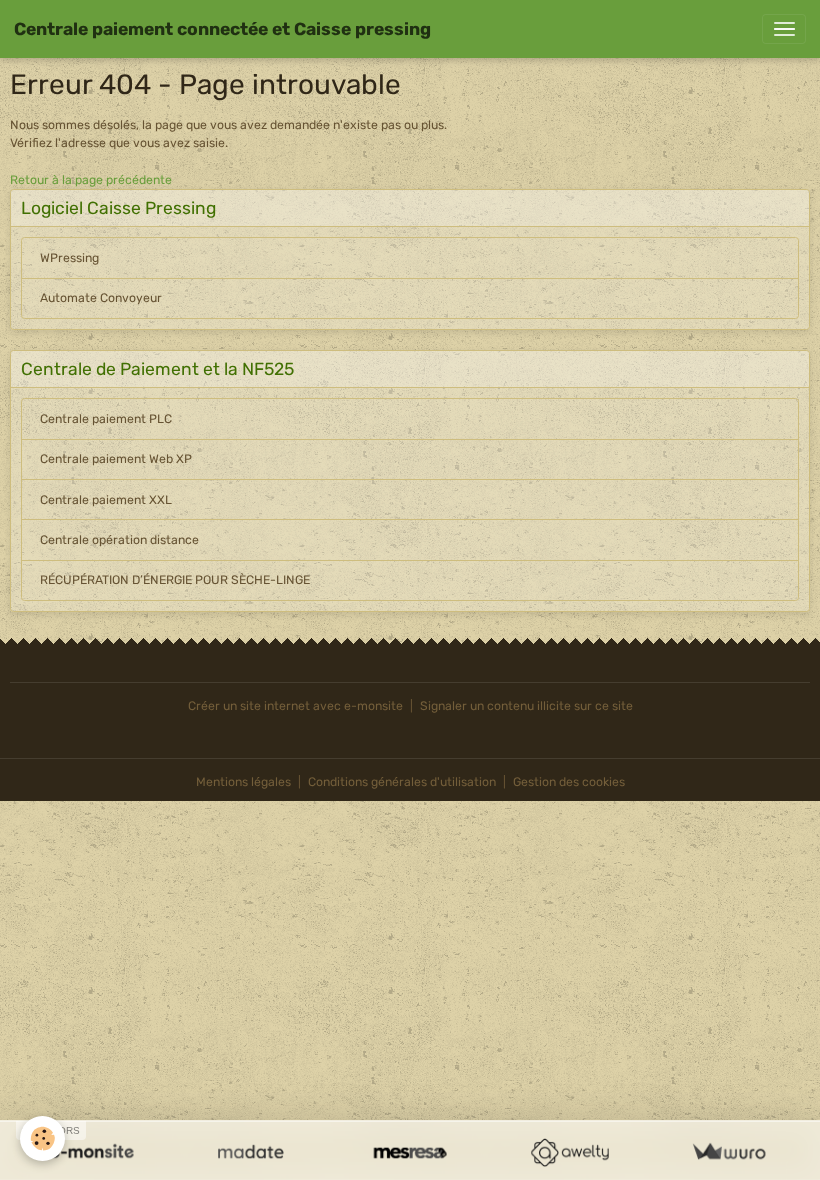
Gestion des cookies (569, 782)
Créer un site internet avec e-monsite (295, 706)
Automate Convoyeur (101, 298)
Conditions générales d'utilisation (402, 782)
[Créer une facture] (728, 1152)
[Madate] (250, 1152)
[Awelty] (569, 1152)
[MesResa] (409, 1152)
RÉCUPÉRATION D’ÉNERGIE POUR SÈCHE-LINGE (175, 580)
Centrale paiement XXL (106, 500)
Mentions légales (243, 782)
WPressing (69, 258)
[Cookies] (42, 1138)
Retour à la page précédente (91, 180)
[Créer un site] (91, 1152)
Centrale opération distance (119, 540)
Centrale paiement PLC (106, 419)
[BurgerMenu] (784, 29)
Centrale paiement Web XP (116, 459)
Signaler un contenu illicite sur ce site (526, 706)
